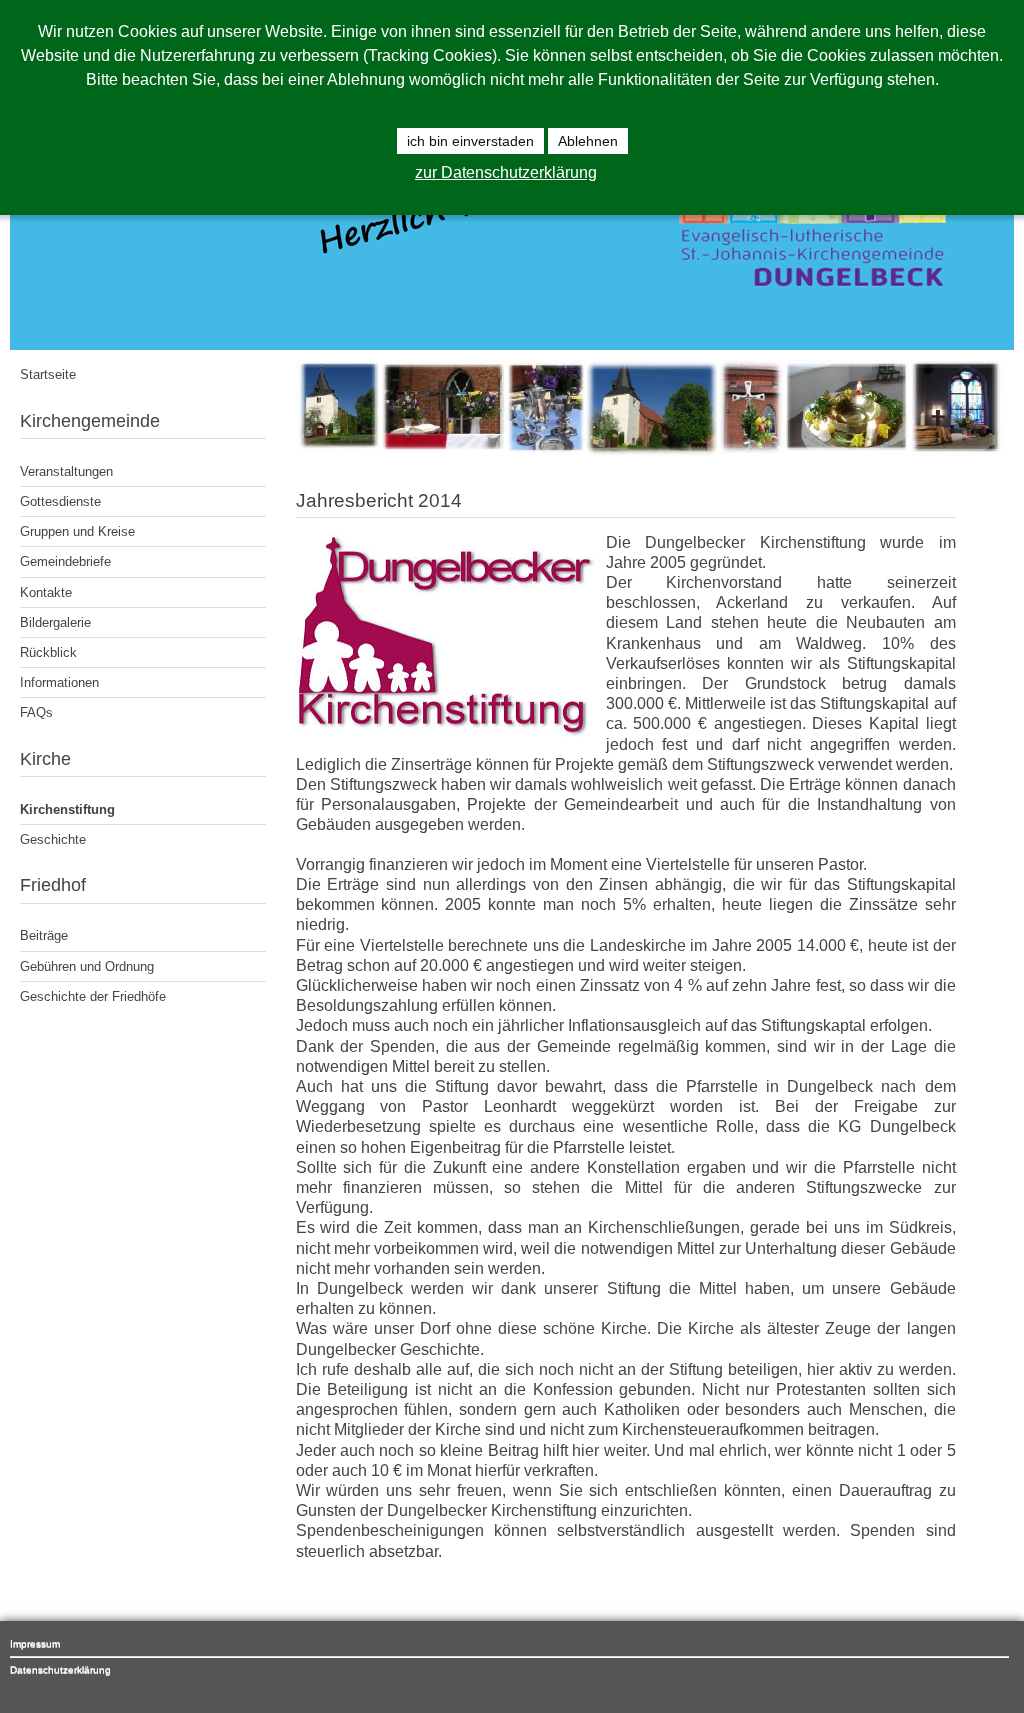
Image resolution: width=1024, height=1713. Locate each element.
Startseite (48, 374)
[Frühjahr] (650, 451)
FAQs (36, 712)
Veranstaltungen (66, 471)
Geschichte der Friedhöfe (93, 996)
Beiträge (44, 935)
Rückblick (48, 652)
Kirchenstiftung (67, 809)
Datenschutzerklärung (60, 1669)
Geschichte (53, 839)
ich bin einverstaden (470, 141)
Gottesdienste (60, 501)
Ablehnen (588, 141)
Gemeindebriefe (65, 561)
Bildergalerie (55, 622)
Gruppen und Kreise (77, 531)
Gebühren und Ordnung (87, 966)
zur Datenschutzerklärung (506, 172)
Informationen (59, 682)
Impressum (35, 1643)
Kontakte (46, 592)
